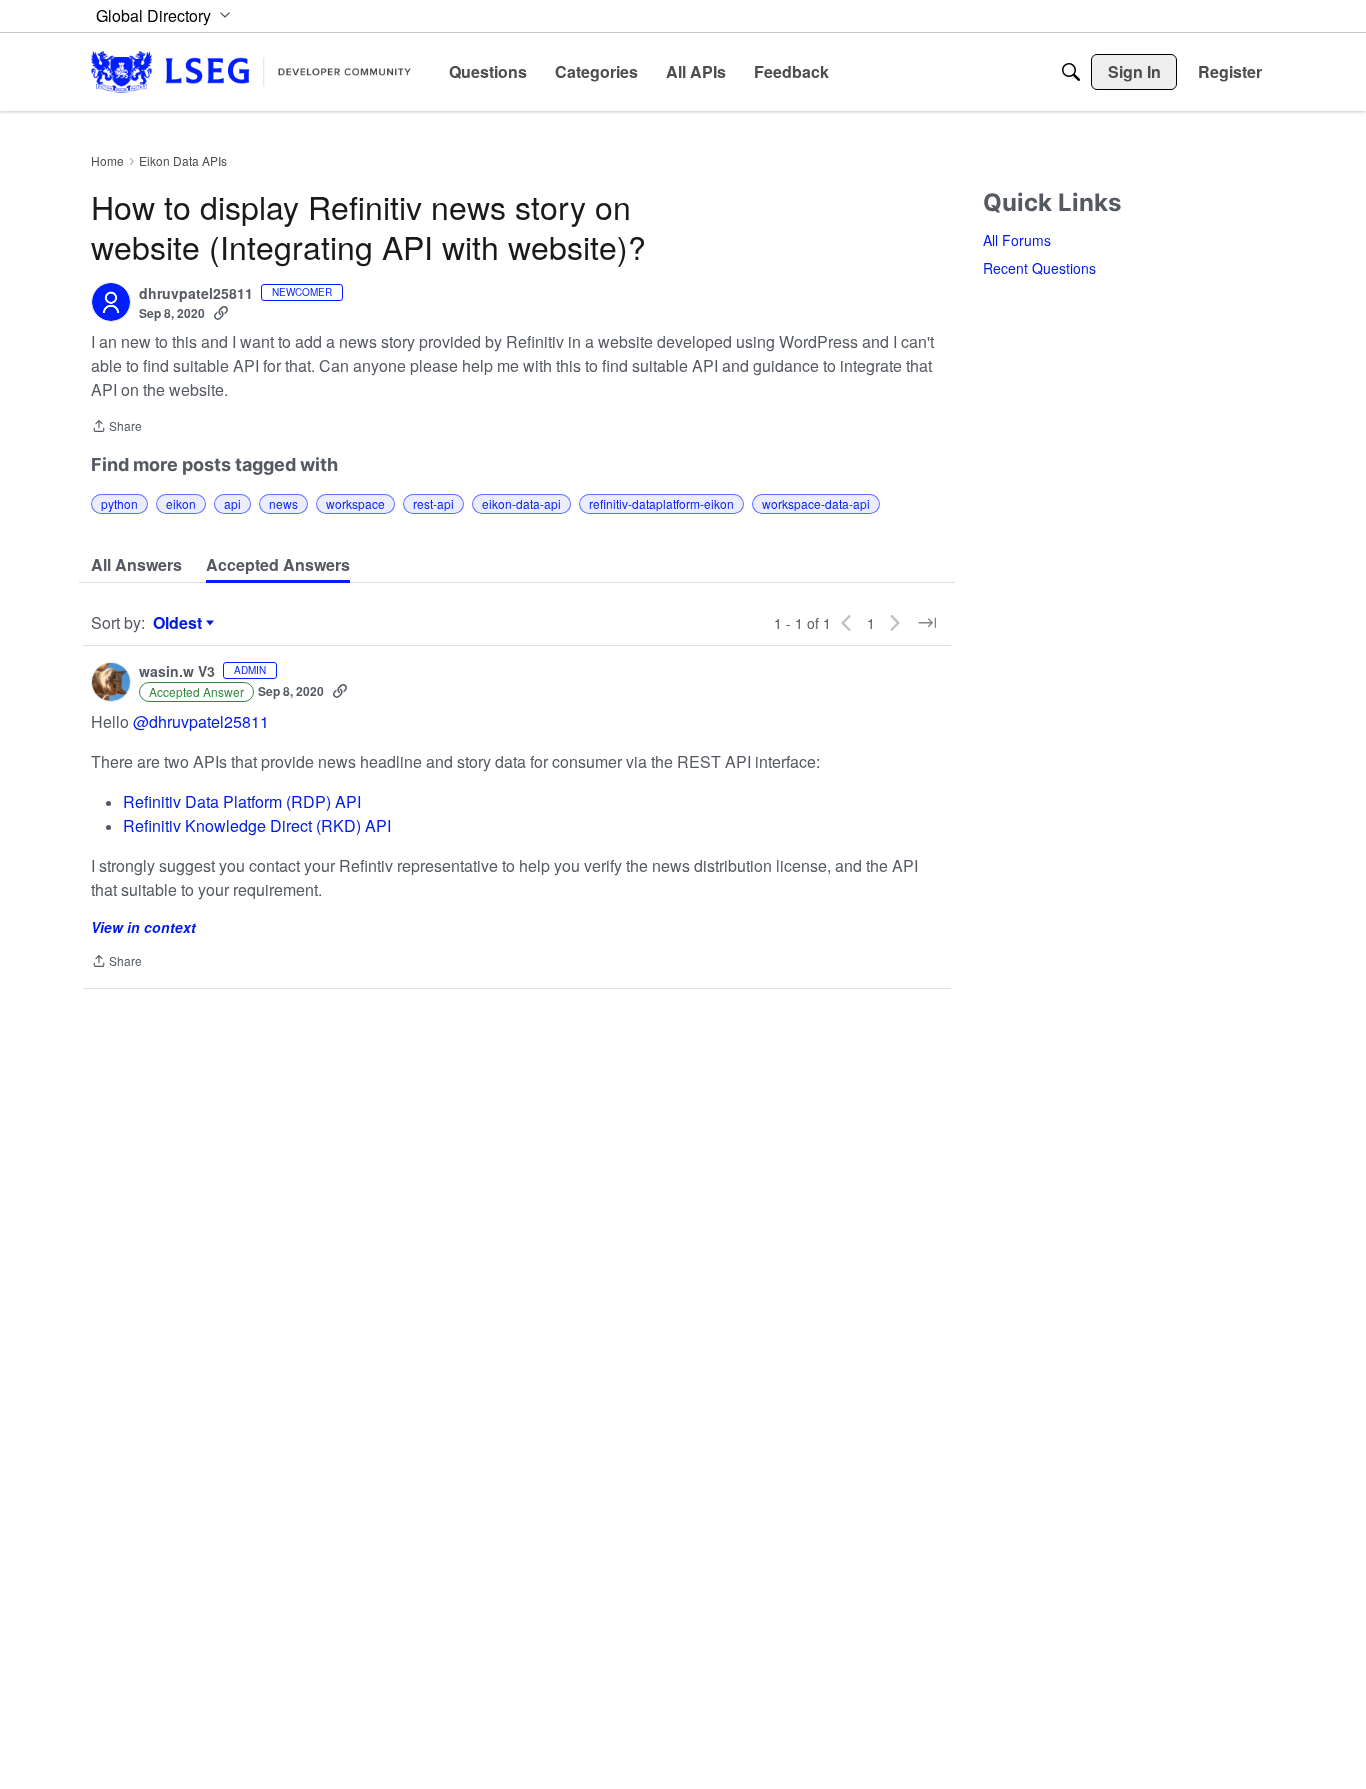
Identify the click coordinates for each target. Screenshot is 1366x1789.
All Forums (1017, 240)
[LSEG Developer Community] (251, 71)
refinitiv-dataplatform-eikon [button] (661, 503)
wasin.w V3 (177, 672)
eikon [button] (181, 503)
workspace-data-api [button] (816, 503)
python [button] (119, 503)
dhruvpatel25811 (196, 294)
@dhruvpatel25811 (201, 721)
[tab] (136, 565)
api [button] (232, 503)
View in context (143, 927)
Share (116, 427)
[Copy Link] (221, 313)
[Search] (1071, 72)
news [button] (283, 503)
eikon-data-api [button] (521, 503)
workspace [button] (355, 503)
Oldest (180, 623)
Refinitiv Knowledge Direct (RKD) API (257, 825)
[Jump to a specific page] (927, 623)
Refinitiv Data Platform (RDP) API (242, 801)
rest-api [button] (433, 503)
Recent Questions (1039, 268)
